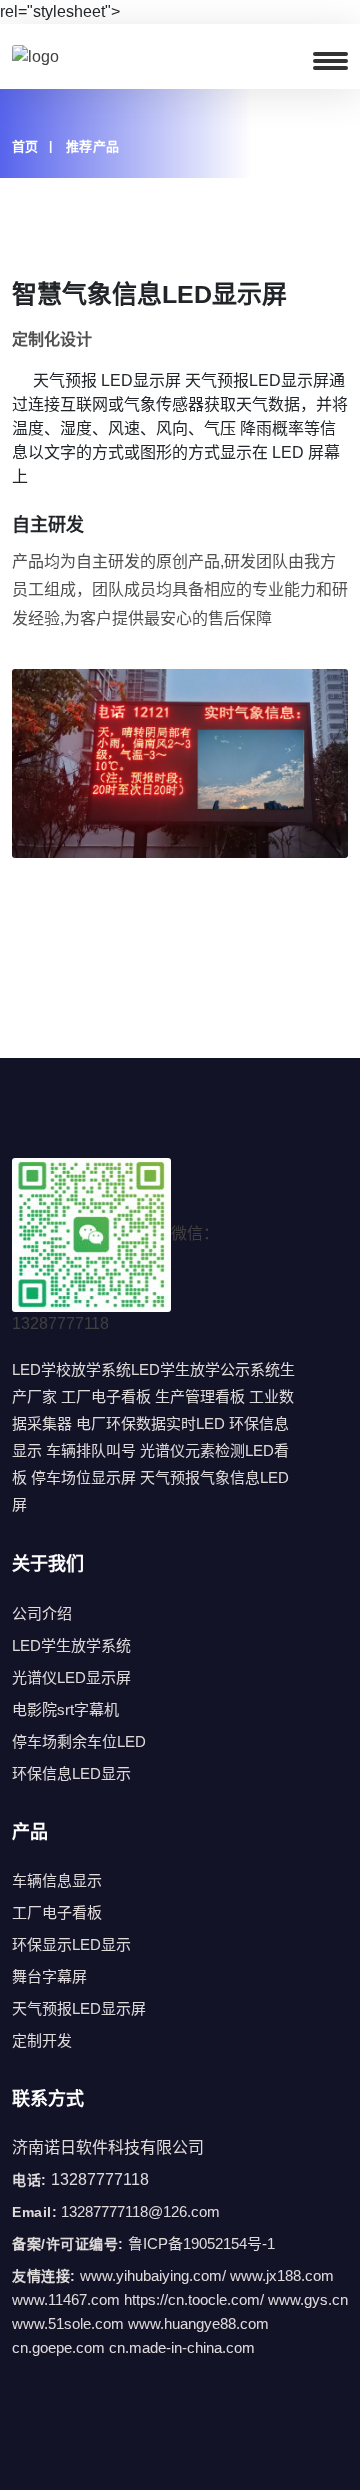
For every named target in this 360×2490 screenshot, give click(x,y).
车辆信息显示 (57, 1880)
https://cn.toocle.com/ (194, 2299)
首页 (25, 146)
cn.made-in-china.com (182, 2347)
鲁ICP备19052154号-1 (201, 2243)
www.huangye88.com (198, 2323)
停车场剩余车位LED (79, 1741)
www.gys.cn (308, 2299)
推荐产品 (92, 146)
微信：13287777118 (115, 1278)
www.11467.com (66, 2299)
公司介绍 (42, 1613)
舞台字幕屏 (49, 1976)
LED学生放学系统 (71, 1645)
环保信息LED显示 (71, 1773)
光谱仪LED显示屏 (71, 1677)
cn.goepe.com (58, 2347)
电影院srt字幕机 (65, 1709)
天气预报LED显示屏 (79, 2008)
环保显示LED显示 (71, 1944)
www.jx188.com (282, 2275)
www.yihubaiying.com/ (153, 2275)
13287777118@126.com (140, 2211)
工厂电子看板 (57, 1912)
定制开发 (42, 2040)
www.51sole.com (68, 2323)
